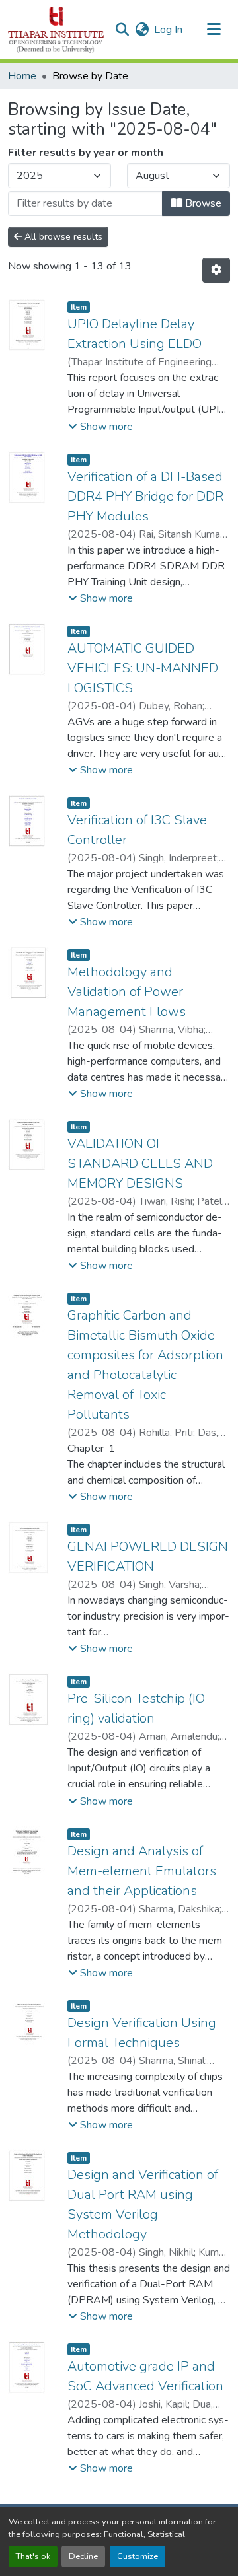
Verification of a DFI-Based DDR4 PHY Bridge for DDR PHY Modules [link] (145, 496)
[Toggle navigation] (214, 30)
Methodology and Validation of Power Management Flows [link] (127, 992)
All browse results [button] (62, 237)
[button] (56, 30)
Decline (83, 2556)
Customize (138, 2556)
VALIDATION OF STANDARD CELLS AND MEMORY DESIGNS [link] (140, 1163)
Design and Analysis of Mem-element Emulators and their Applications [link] (142, 1871)
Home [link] (22, 76)
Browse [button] (202, 203)
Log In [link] (168, 30)
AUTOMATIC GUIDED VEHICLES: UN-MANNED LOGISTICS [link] (143, 668)
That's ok (33, 2556)
